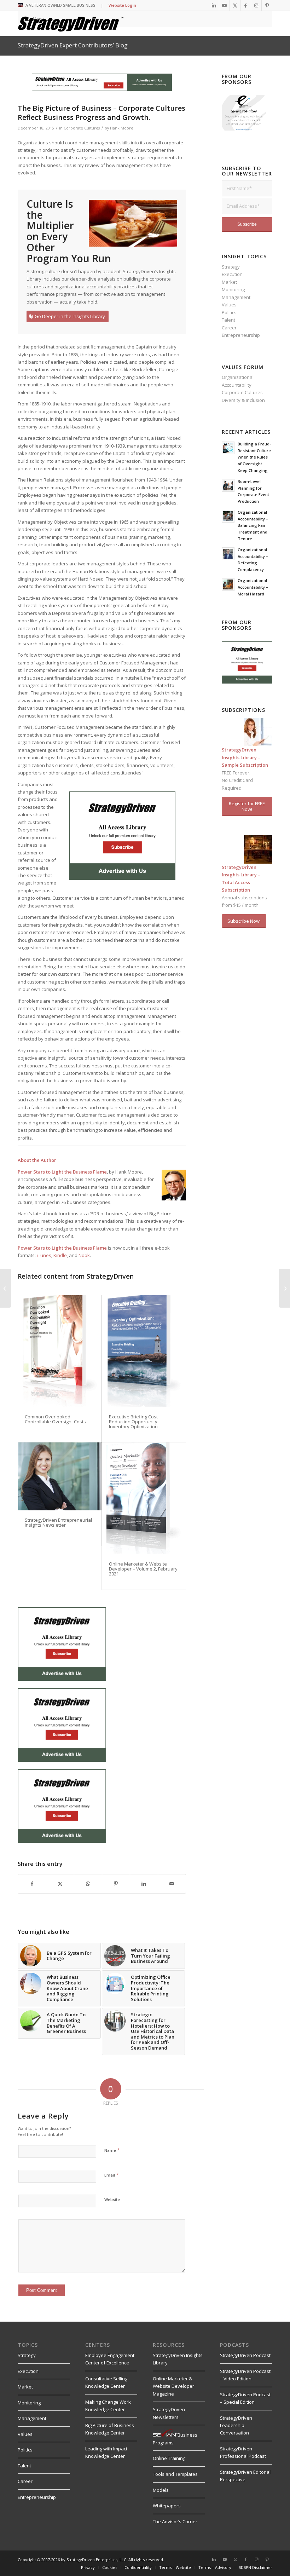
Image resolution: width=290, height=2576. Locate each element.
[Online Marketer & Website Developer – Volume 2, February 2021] (144, 1498)
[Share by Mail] (172, 1884)
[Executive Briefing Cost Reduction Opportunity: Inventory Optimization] (144, 1351)
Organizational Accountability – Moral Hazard (253, 587)
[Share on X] (60, 1884)
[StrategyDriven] (71, 23)
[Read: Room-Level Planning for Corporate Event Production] (228, 485)
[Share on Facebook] (32, 1884)
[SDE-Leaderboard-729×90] (102, 89)
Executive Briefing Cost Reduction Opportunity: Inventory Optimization (134, 1422)
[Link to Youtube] (224, 5)
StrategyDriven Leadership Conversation (236, 2425)
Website (112, 2199)
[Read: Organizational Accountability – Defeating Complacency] (228, 554)
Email (111, 2175)
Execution (232, 274)
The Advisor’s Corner (175, 2522)
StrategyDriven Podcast (245, 2355)
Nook (84, 1255)
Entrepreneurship (241, 335)
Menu (38, 19)
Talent (228, 320)
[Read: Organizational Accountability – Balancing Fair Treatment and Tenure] (228, 516)
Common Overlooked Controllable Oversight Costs (55, 1419)
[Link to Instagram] (256, 5)
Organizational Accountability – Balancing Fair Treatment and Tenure (253, 525)
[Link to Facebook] (246, 5)
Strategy (231, 267)
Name (112, 2150)
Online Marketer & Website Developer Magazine (173, 2386)
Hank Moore (122, 128)
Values (229, 305)
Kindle (60, 1255)
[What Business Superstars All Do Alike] (285, 1288)
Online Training (169, 2458)
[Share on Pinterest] (116, 1884)
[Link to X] (235, 5)
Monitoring (233, 289)
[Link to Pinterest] (267, 5)
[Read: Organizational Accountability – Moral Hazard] (228, 584)
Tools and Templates (175, 2474)
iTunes (44, 1255)
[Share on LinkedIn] (144, 1884)
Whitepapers (167, 2506)
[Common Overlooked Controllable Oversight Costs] (60, 1351)
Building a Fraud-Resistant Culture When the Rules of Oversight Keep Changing (254, 457)
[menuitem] (88, 2568)
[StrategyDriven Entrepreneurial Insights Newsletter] (60, 1476)
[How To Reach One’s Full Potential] (5, 1288)
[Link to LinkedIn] (214, 5)
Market (229, 282)
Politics (229, 312)
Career (229, 328)
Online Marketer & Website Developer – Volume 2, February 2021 (143, 1569)
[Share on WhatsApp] (88, 1884)
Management (236, 297)
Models (161, 2490)
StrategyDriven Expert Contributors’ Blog (73, 45)
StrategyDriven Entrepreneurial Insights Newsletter (58, 1522)
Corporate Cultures (82, 128)
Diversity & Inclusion (243, 400)
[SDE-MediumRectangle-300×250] (122, 878)
